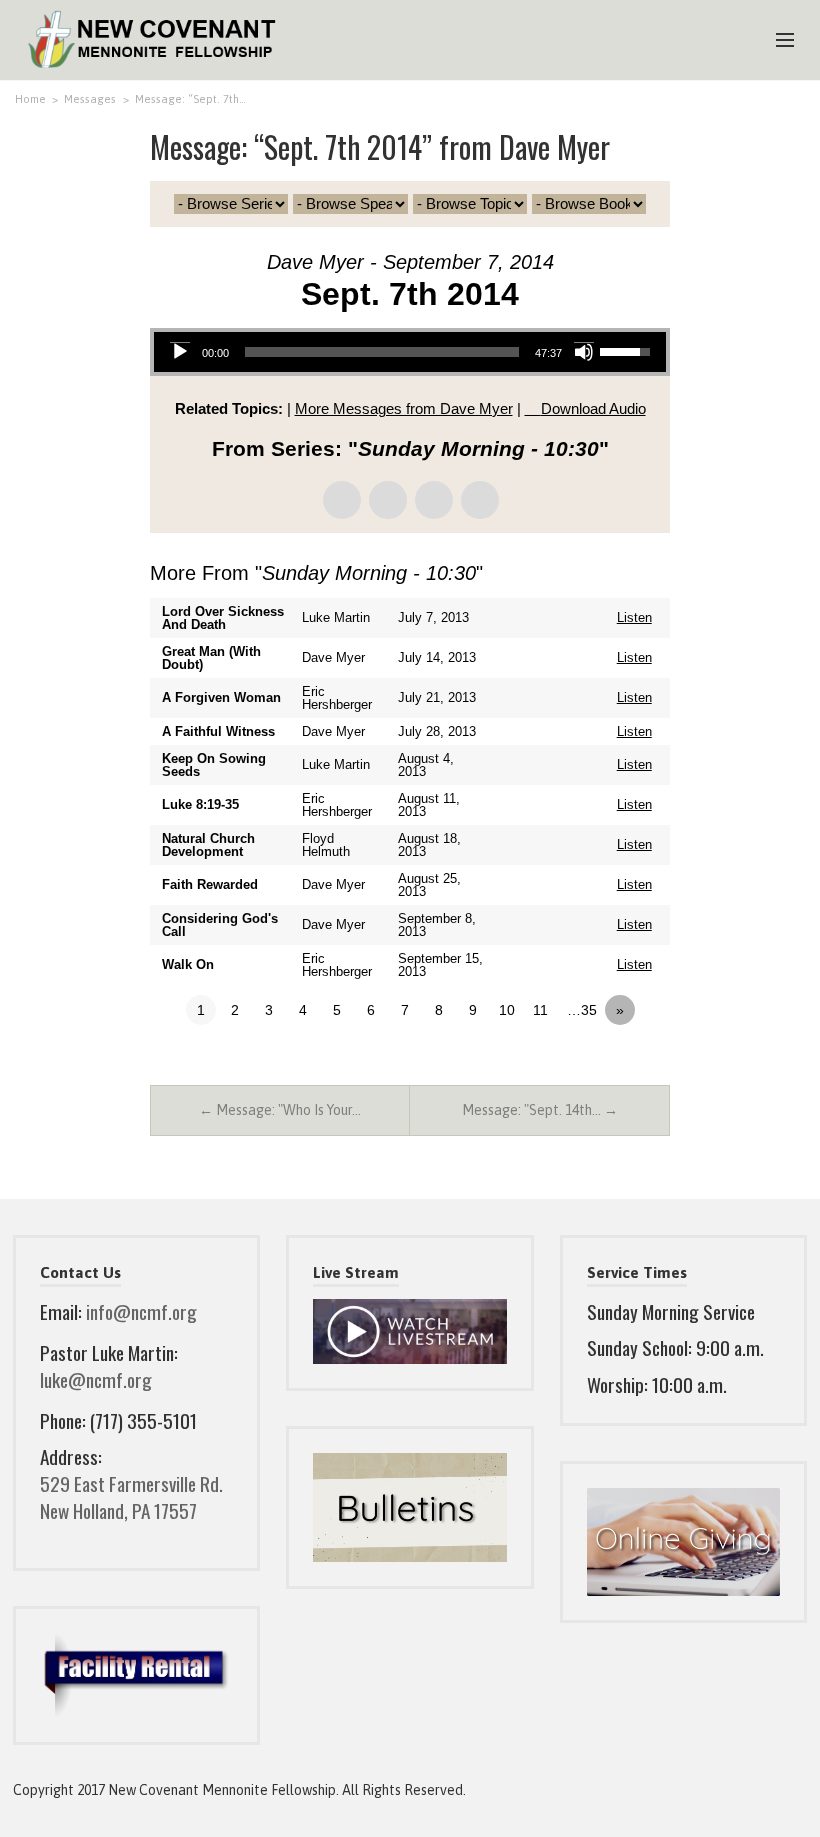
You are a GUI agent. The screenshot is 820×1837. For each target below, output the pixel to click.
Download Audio (593, 408)
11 (540, 1010)
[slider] (382, 352)
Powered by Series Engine (596, 1065)
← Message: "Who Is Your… (280, 1110)
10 (507, 1010)
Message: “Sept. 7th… (190, 99)
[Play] (180, 352)
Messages (90, 99)
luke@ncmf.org (96, 1379)
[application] (410, 352)
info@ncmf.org (141, 1311)
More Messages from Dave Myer (404, 408)
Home (30, 99)
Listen (634, 617)
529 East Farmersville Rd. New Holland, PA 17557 (131, 1497)
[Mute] (584, 352)
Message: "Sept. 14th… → (540, 1110)
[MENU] (776, 41)
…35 (582, 1010)
